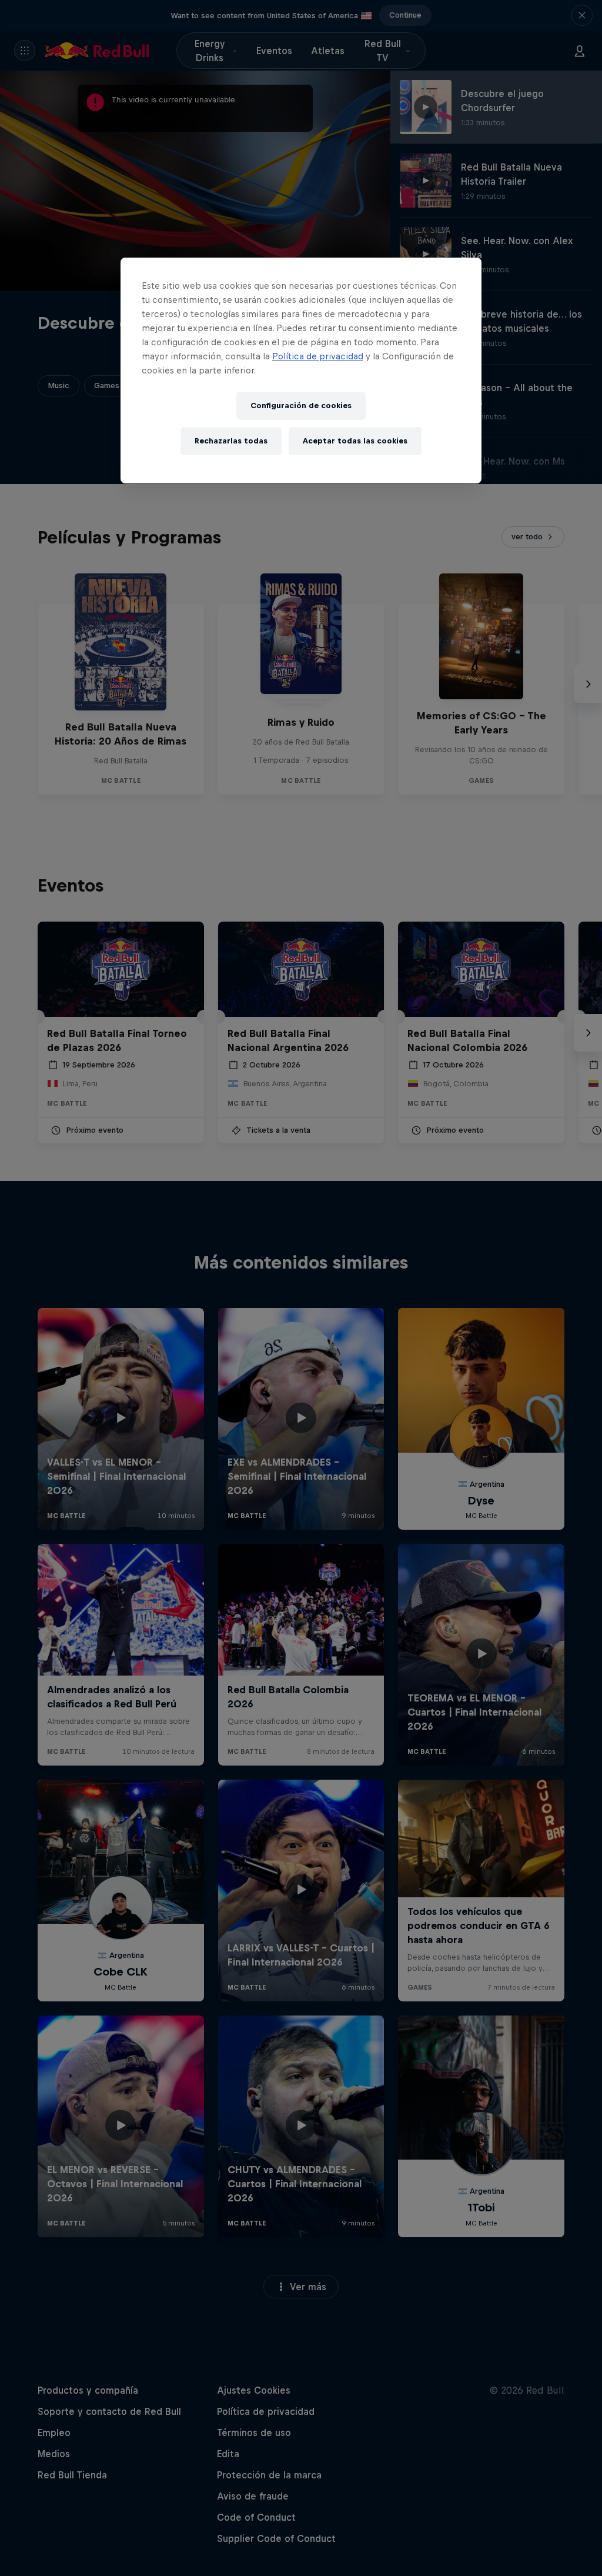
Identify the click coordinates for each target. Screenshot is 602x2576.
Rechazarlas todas (231, 441)
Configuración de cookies (301, 406)
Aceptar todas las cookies (355, 441)
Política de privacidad (318, 356)
